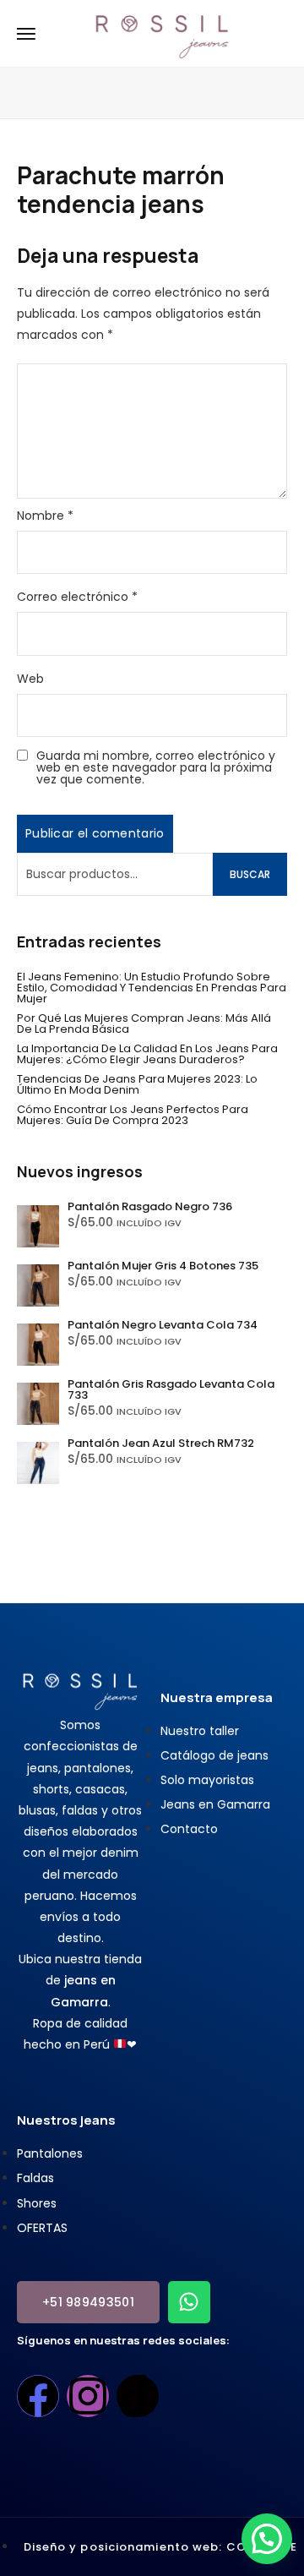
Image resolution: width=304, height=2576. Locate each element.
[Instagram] (88, 2396)
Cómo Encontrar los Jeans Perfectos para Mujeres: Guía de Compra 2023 (133, 1115)
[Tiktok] (138, 2396)
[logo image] (162, 32)
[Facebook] (38, 2396)
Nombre (45, 516)
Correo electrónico (77, 597)
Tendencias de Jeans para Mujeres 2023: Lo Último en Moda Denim (137, 1084)
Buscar (250, 874)
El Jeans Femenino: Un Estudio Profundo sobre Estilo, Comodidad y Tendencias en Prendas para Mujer (152, 988)
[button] (267, 2539)
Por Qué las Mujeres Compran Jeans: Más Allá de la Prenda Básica (144, 1023)
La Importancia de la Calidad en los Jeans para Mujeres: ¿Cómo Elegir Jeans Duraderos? (147, 1054)
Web (30, 679)
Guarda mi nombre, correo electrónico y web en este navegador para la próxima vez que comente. (156, 767)
